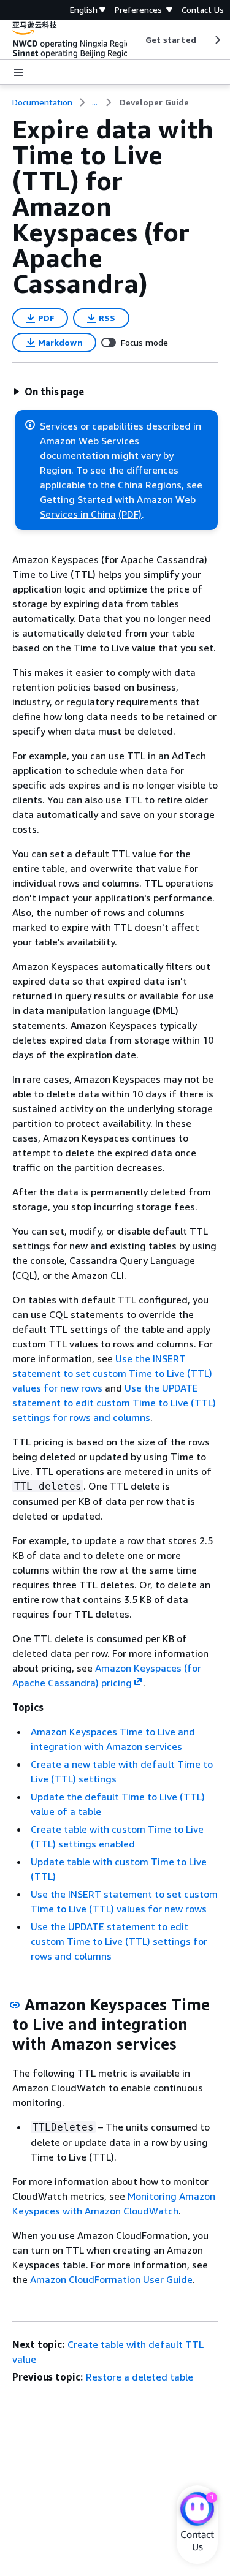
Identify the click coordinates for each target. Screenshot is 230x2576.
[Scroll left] (136, 40)
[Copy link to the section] (15, 2005)
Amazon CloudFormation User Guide (111, 2279)
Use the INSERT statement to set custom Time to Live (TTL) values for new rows (112, 1373)
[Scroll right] (217, 40)
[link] (154, 102)
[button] (48, 392)
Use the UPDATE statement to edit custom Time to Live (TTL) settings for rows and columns (114, 1403)
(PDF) (130, 514)
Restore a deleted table (140, 2377)
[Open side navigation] (18, 72)
